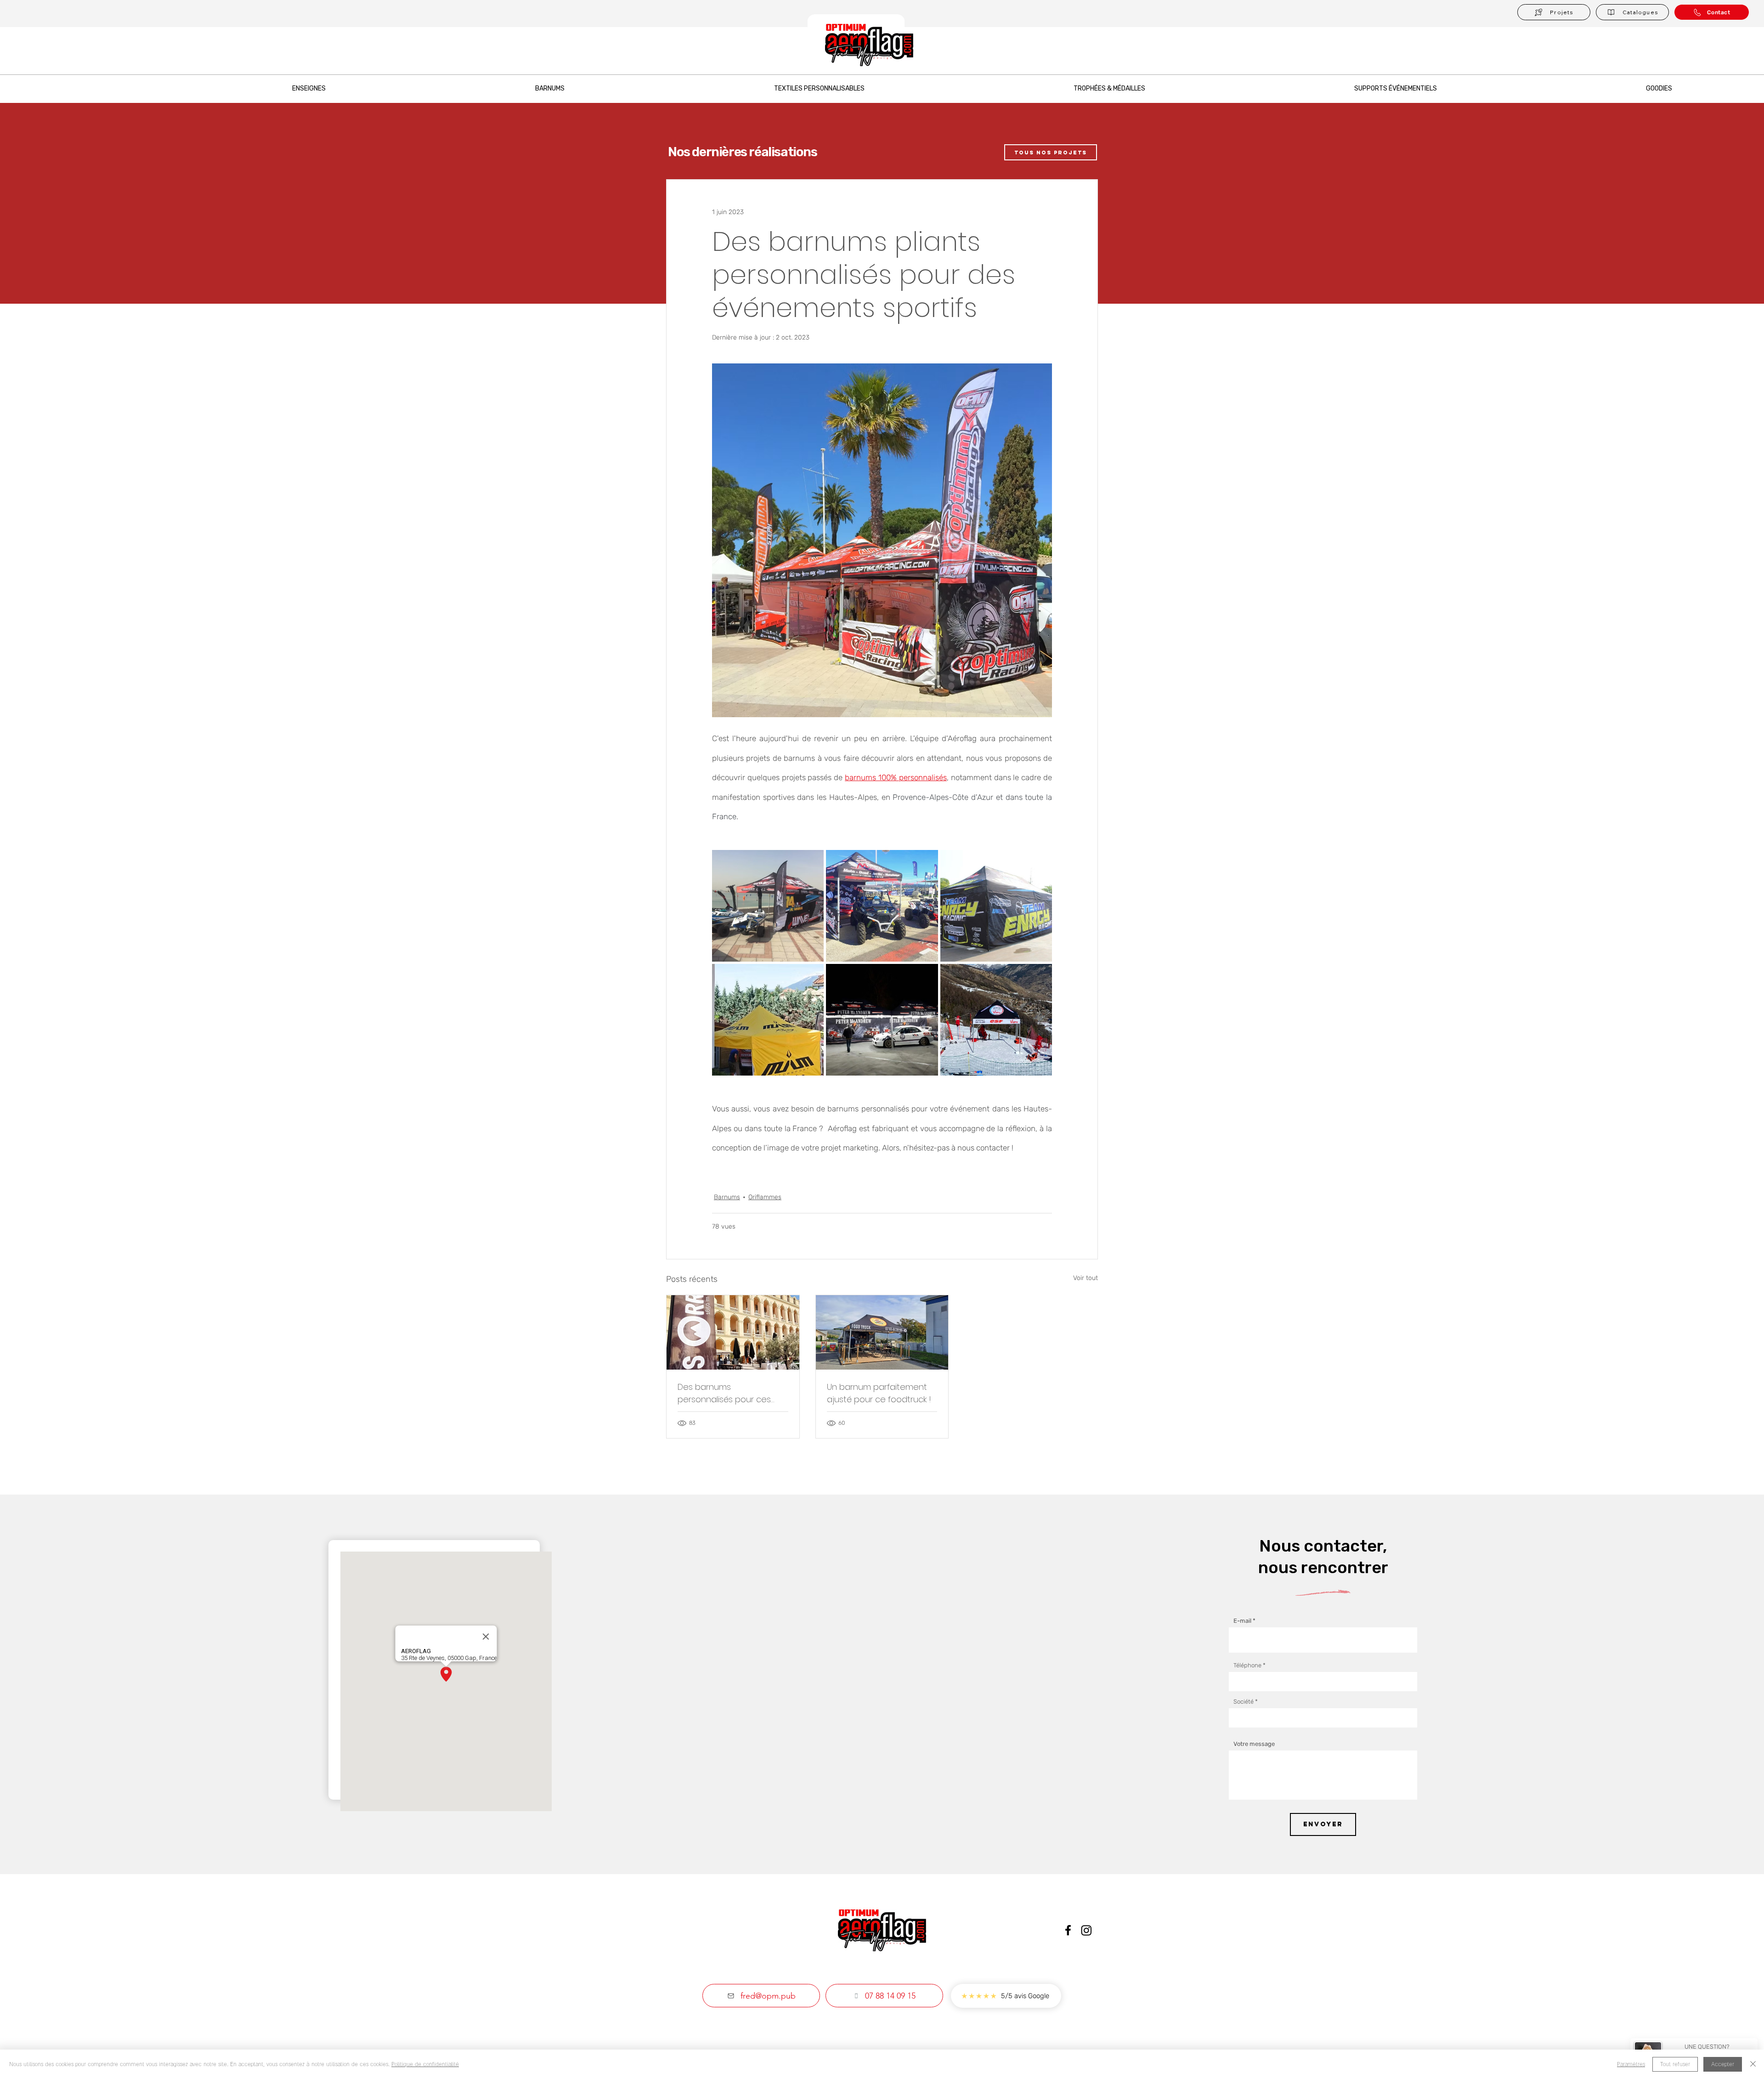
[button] (1632, 12)
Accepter (1723, 2064)
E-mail (1242, 1621)
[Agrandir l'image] (768, 906)
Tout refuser (1675, 2064)
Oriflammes (765, 1197)
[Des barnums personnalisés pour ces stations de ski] (733, 1332)
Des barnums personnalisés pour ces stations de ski (724, 1393)
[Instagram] (1086, 1930)
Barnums (727, 1197)
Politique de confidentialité (425, 2064)
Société (1244, 1702)
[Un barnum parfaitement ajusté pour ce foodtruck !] (882, 1332)
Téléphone (1247, 1665)
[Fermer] (1753, 2064)
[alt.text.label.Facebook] (1068, 1930)
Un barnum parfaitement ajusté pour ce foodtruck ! (879, 1393)
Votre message (1254, 1744)
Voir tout (1086, 1278)
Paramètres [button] (1631, 2064)
